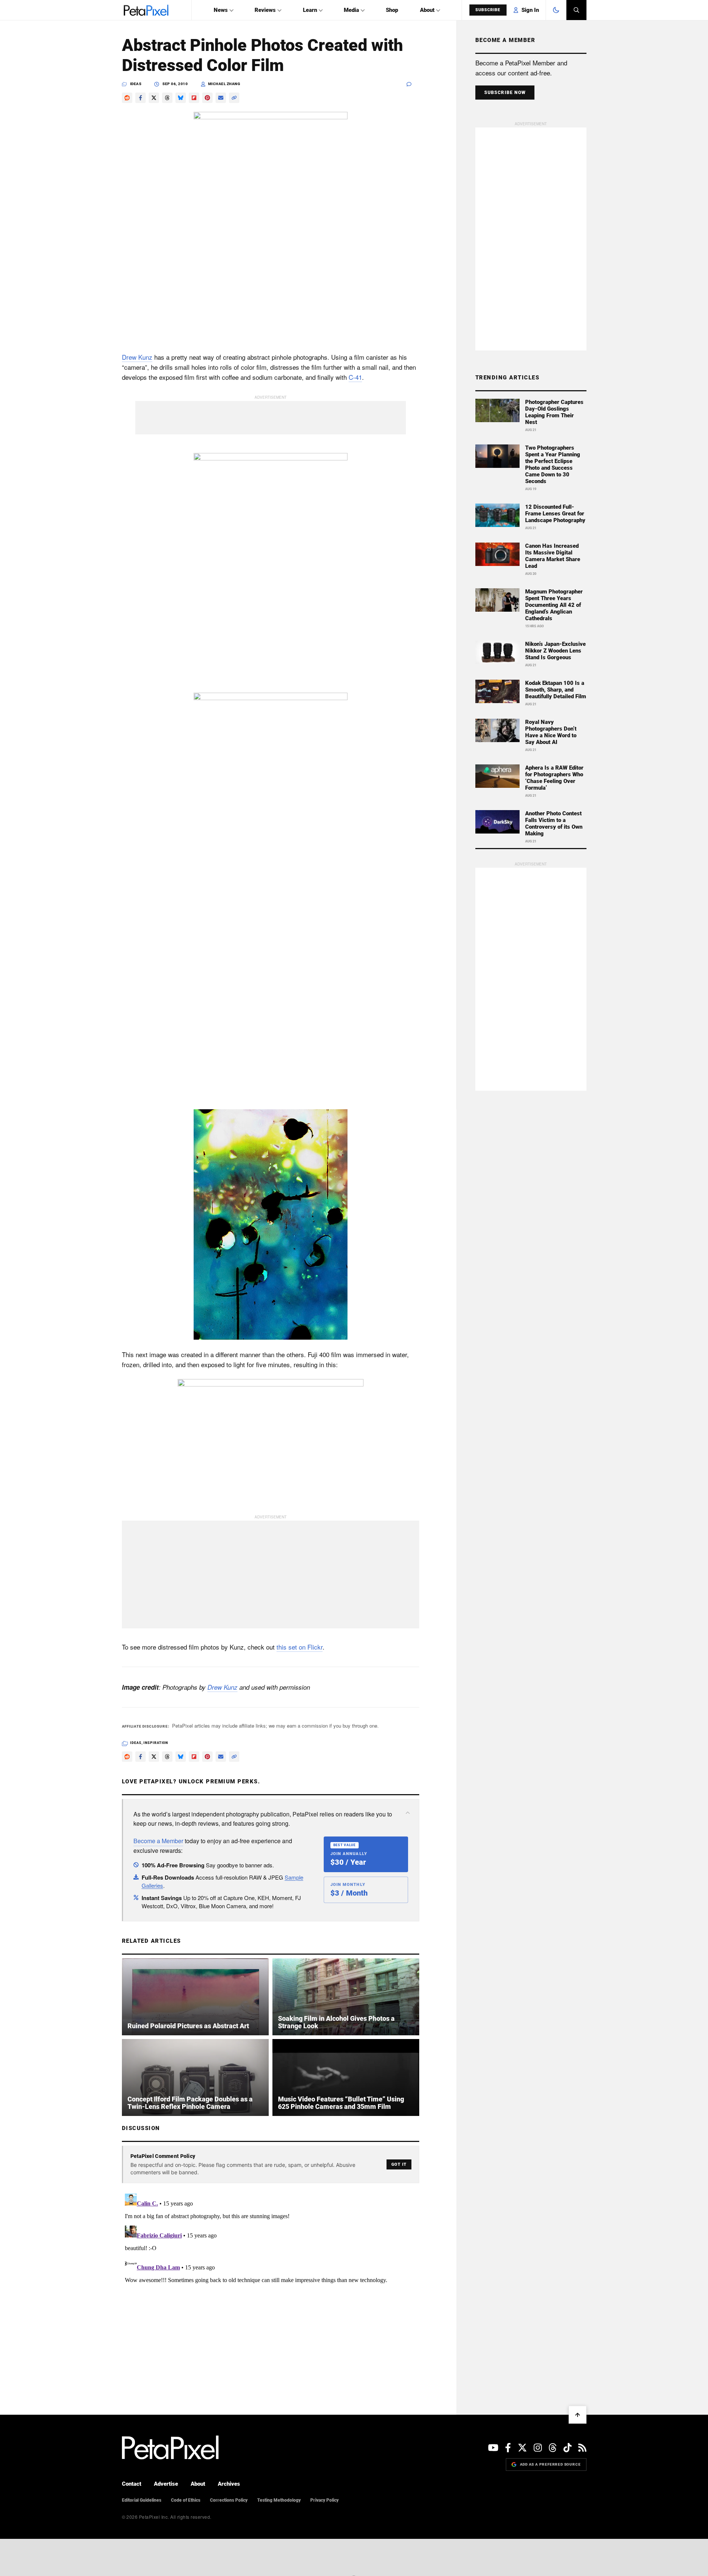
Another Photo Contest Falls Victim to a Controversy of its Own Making (554, 823)
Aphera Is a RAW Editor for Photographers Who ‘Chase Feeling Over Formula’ (554, 778)
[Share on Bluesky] (181, 98)
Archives (229, 2484)
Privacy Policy (324, 2500)
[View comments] (413, 84)
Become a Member (158, 1841)
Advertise (166, 2484)
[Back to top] (578, 2415)
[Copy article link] (234, 98)
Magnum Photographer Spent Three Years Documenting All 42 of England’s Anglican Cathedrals (554, 605)
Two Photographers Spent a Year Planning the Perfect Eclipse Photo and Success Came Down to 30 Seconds (553, 465)
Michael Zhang (224, 84)
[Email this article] (221, 98)
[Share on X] (154, 98)
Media (351, 10)
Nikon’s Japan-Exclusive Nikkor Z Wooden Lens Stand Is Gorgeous (555, 651)
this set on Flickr (300, 1647)
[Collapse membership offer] (408, 1813)
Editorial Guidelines (142, 2500)
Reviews (265, 10)
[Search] (576, 10)
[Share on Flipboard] (194, 98)
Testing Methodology (279, 2500)
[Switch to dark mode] (556, 10)
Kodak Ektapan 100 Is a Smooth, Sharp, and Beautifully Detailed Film (556, 690)
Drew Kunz (137, 357)
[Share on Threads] (167, 98)
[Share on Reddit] (127, 98)
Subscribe (488, 10)
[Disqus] (271, 2284)
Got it (399, 2164)
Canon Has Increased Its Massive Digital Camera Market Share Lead (553, 556)
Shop (392, 10)
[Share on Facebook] (140, 98)
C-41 (355, 377)
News (221, 10)
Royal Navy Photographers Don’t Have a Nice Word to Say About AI (551, 732)
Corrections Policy (229, 2500)
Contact (132, 2484)
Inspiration (156, 1743)
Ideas (136, 84)
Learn (310, 10)
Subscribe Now (505, 93)
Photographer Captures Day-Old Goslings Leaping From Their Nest (554, 412)
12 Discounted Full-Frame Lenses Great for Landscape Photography (555, 514)
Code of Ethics (186, 2500)
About (427, 10)
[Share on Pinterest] (207, 98)
